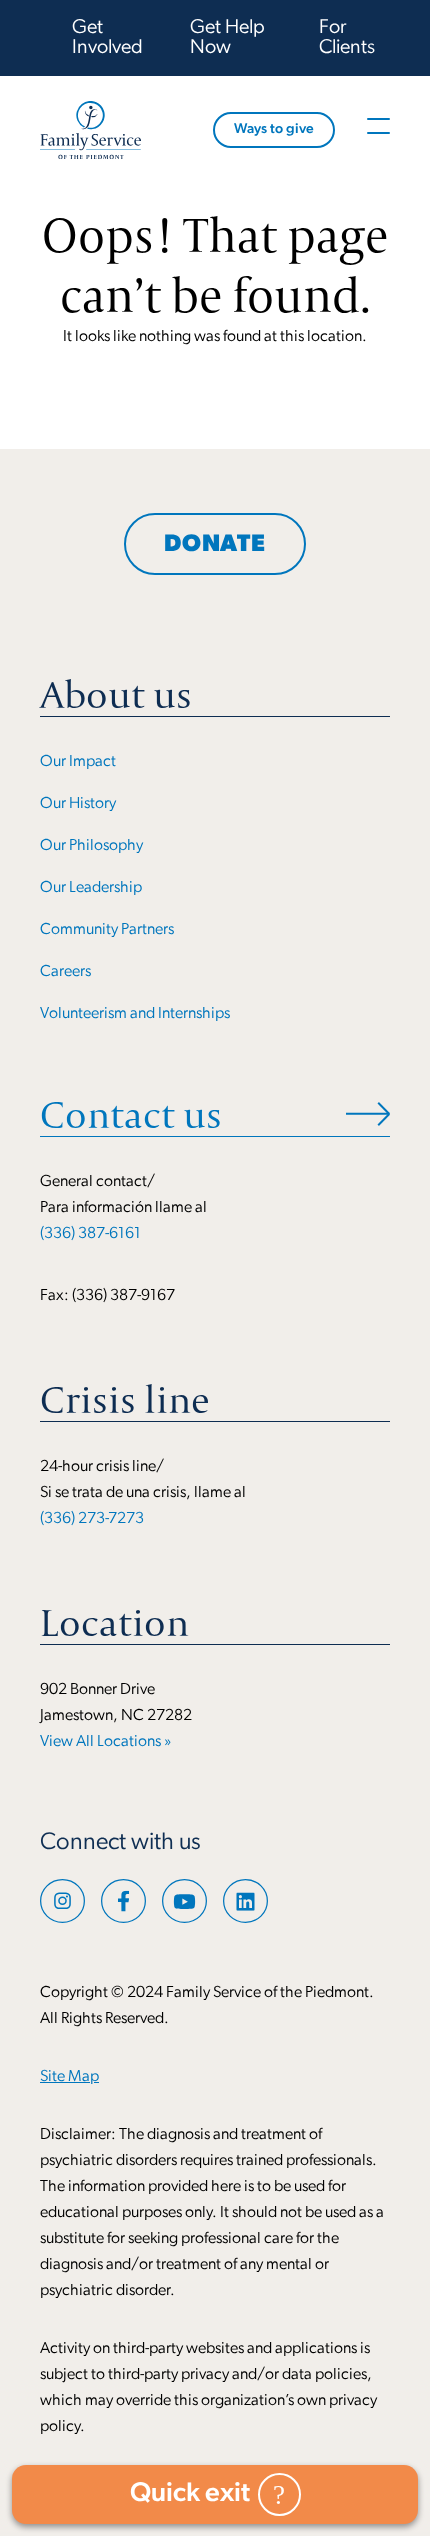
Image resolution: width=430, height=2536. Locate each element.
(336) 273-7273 (92, 1519)
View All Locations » (105, 1742)
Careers (65, 972)
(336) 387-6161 (90, 1234)
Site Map (69, 2077)
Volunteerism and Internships (135, 1014)
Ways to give (274, 129)
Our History (78, 804)
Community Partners (107, 930)
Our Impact (78, 762)
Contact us (131, 1114)
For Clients (347, 38)
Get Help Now (227, 38)
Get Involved (107, 38)
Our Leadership (91, 888)
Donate (215, 545)
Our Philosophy (91, 846)
